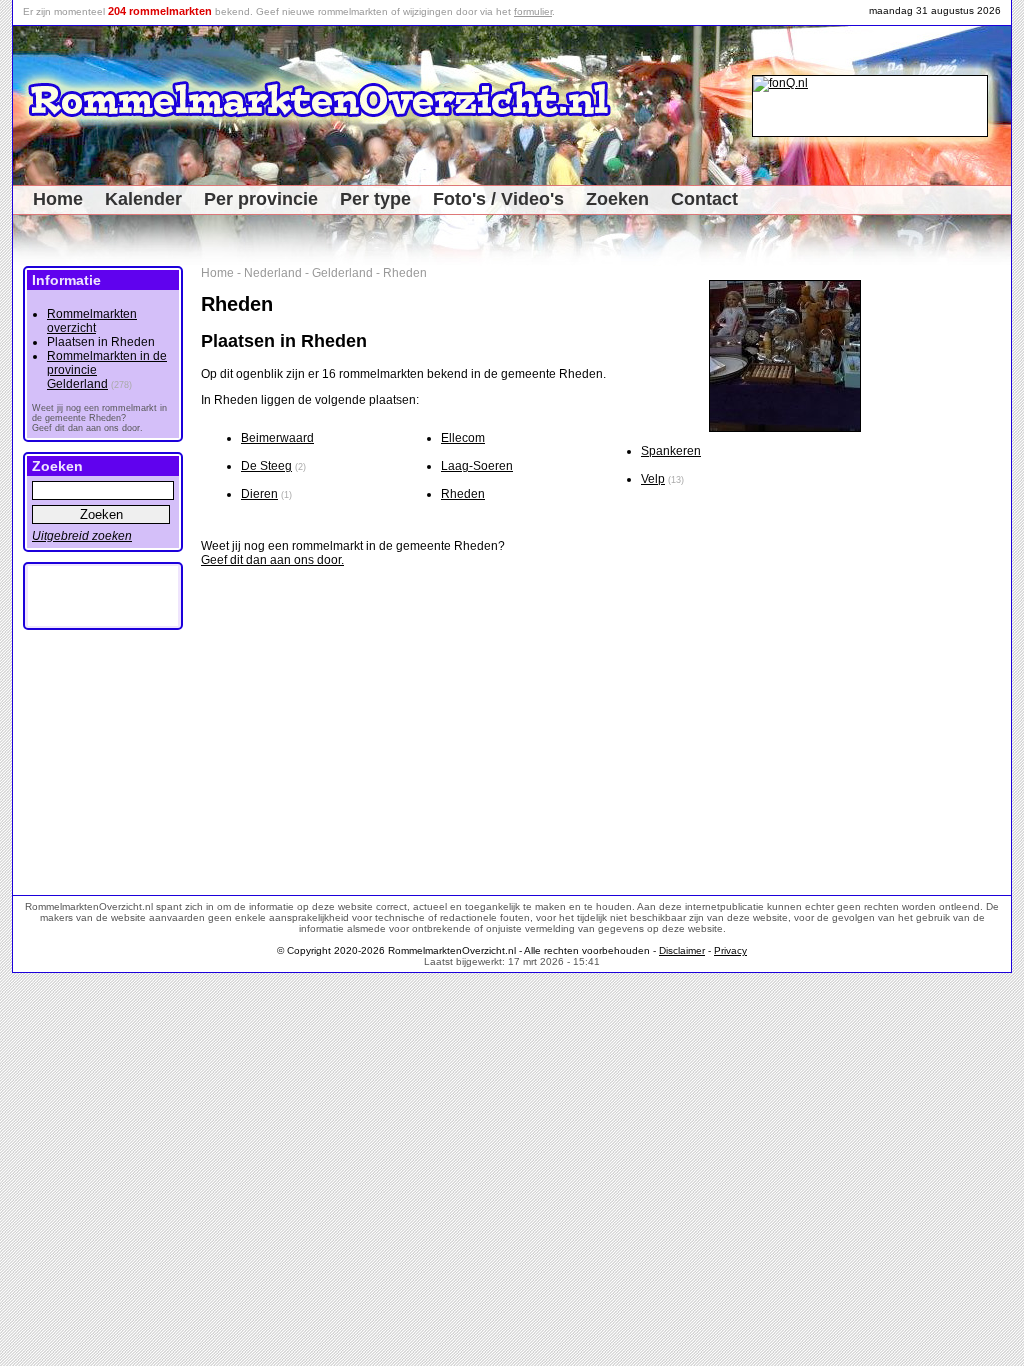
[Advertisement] (943, 566)
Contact (704, 199)
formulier (533, 11)
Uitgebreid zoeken (82, 536)
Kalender (143, 199)
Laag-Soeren (477, 466)
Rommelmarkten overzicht (92, 321)
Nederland (273, 273)
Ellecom (463, 438)
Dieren (259, 494)
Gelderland (342, 273)
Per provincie (261, 199)
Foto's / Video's (498, 199)
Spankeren (671, 451)
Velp (653, 479)
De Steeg (266, 466)
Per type (375, 199)
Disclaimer (682, 950)
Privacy (730, 950)
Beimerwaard (277, 438)
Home (58, 199)
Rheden (405, 273)
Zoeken (617, 199)
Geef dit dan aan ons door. (272, 560)
